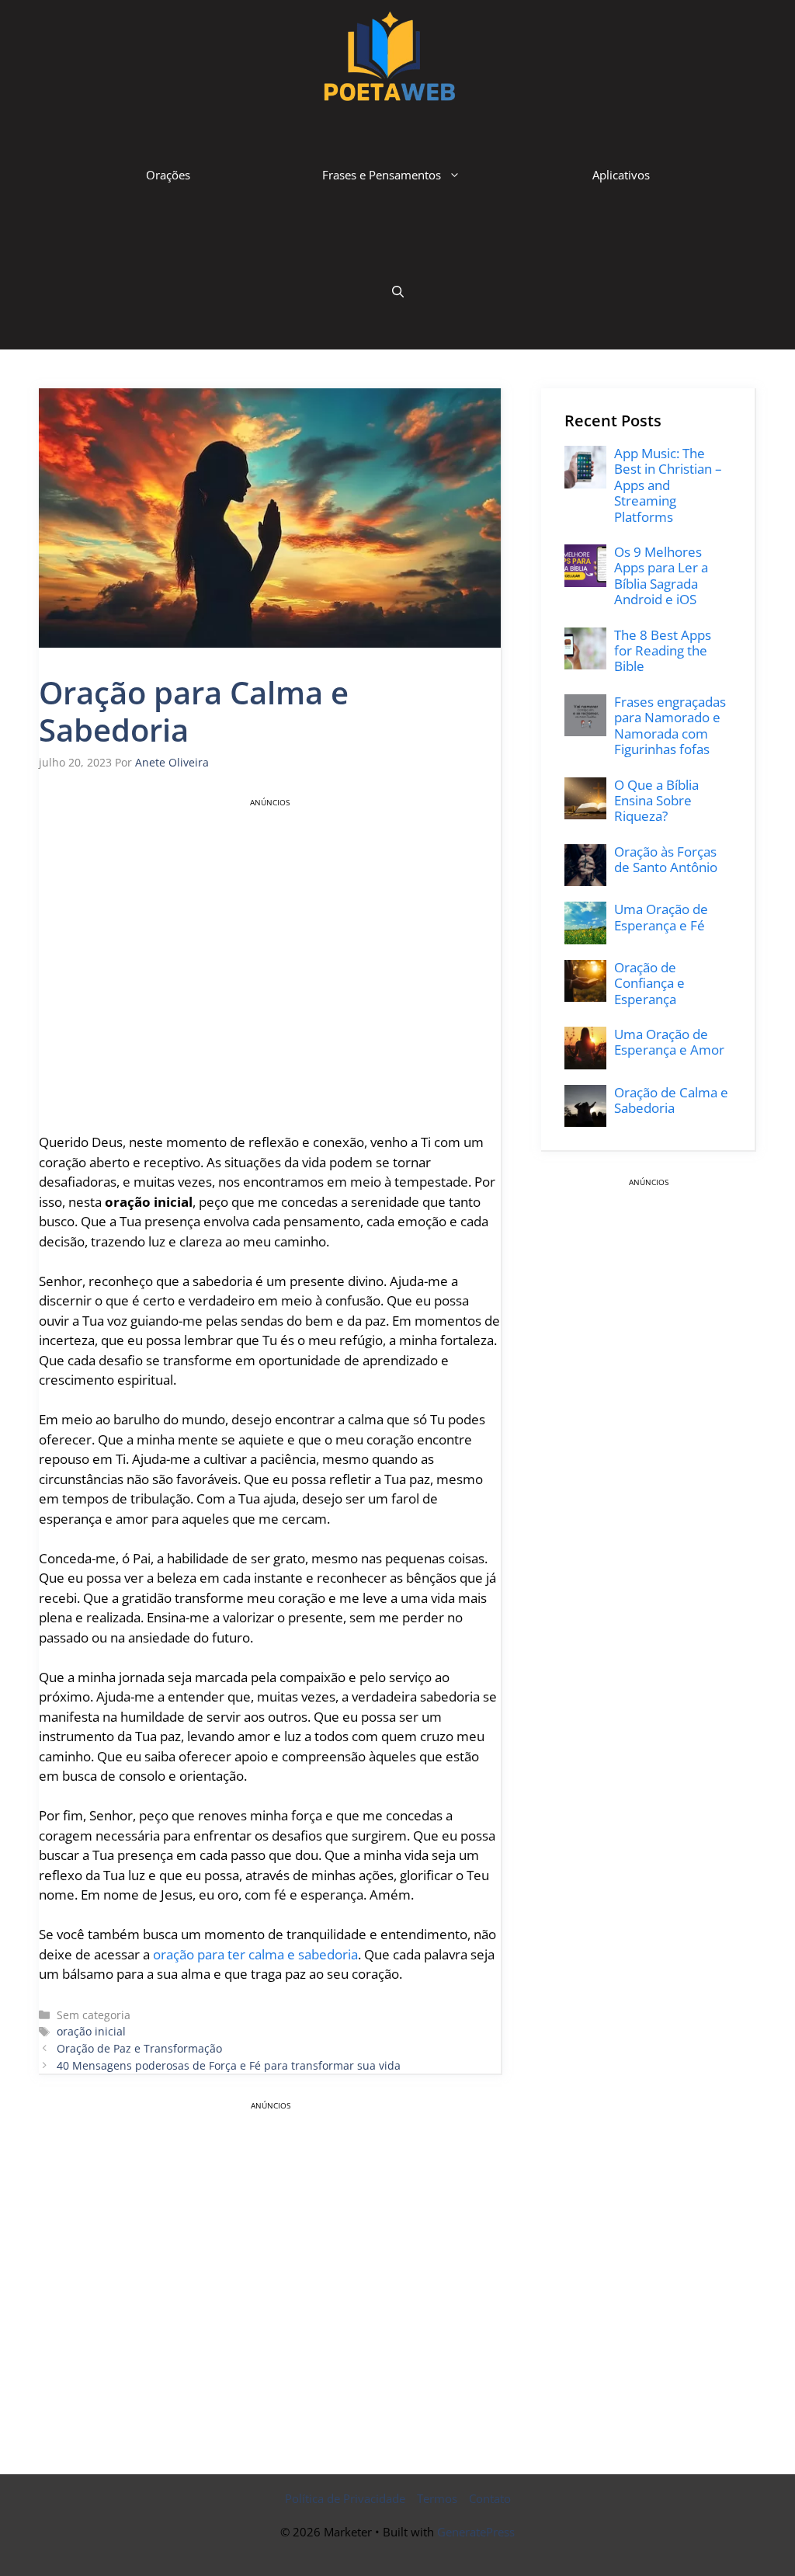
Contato (490, 2498)
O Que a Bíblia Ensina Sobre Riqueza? (656, 801)
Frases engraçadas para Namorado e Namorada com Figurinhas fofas (670, 725)
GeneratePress (476, 2532)
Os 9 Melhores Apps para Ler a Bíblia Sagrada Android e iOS (661, 575)
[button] (398, 291)
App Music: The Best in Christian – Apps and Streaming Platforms (668, 485)
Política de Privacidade (345, 2498)
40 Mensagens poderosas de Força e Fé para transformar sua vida (229, 2065)
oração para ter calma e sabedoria (255, 1954)
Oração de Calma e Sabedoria (671, 1100)
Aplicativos (621, 175)
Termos (437, 2498)
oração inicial (91, 2031)
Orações (168, 175)
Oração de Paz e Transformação (139, 2048)
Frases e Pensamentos (382, 175)
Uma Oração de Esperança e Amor (669, 1042)
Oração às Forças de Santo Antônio (666, 859)
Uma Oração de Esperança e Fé (661, 917)
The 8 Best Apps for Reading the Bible (663, 651)
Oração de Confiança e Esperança (649, 983)
